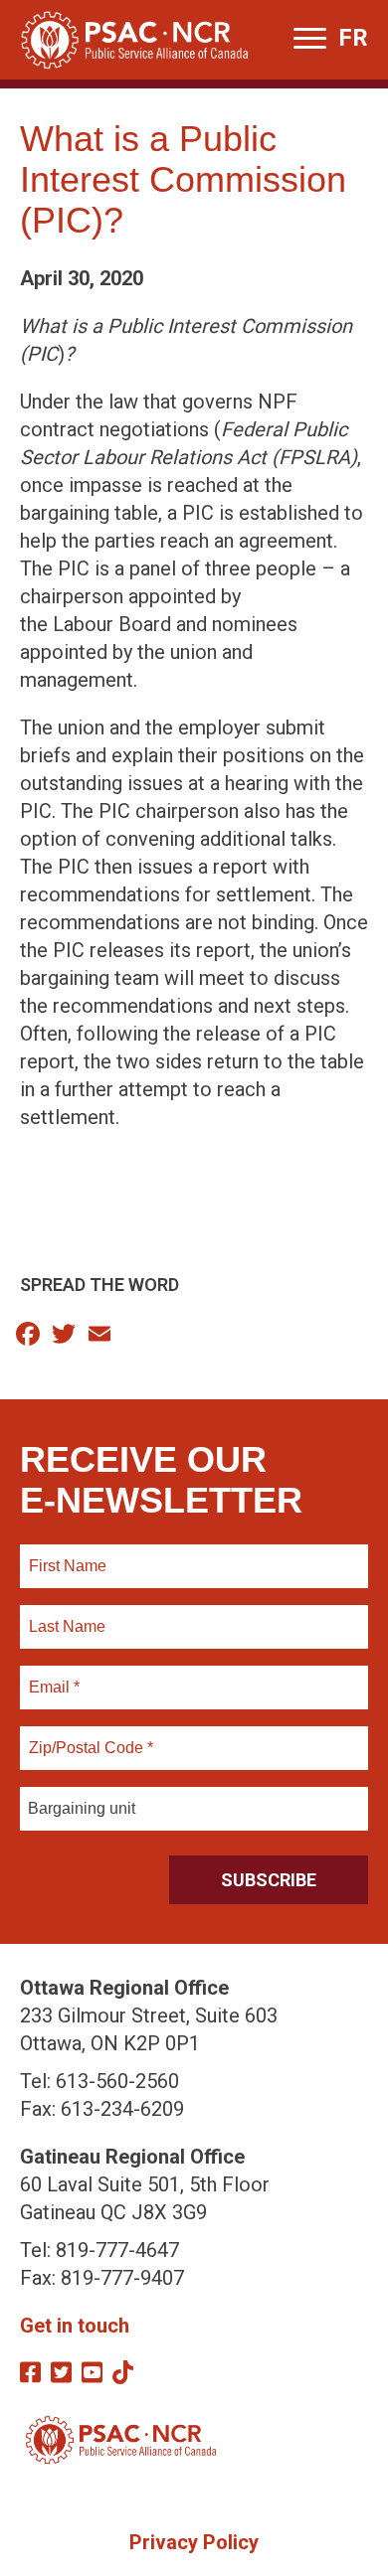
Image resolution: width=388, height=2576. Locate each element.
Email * (53, 1676)
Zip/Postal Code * (88, 1736)
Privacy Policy (194, 2542)
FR (353, 38)
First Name (67, 1554)
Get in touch (75, 2326)
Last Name (65, 1615)
